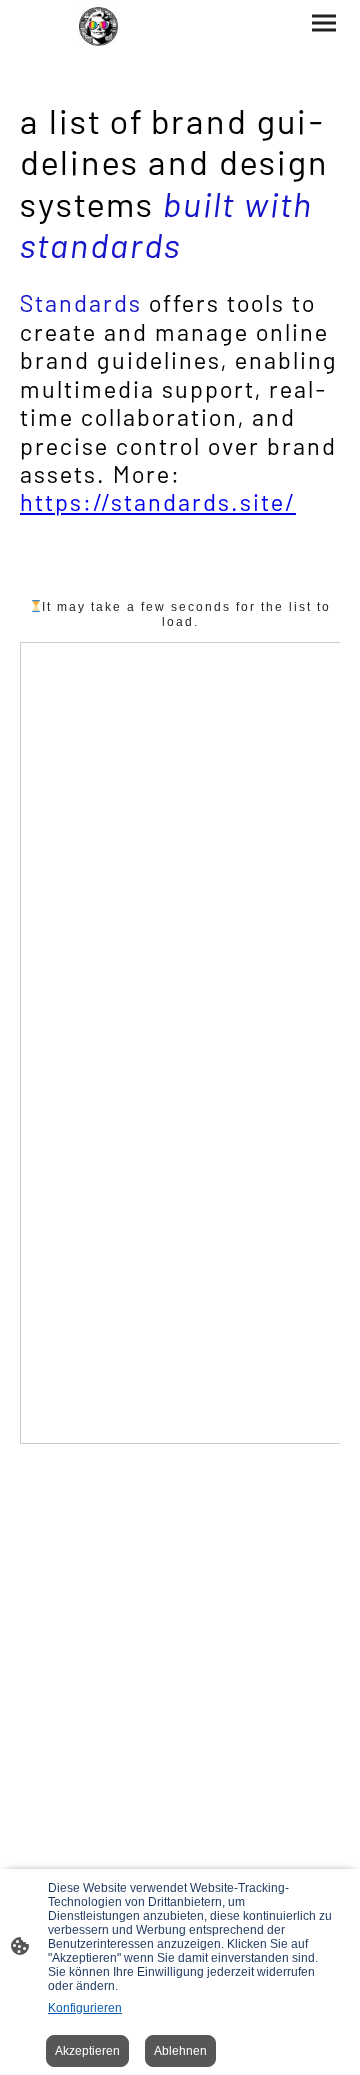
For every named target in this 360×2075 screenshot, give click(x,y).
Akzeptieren (87, 2051)
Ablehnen (180, 2051)
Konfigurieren (85, 2008)
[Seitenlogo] (98, 26)
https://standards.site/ (158, 501)
